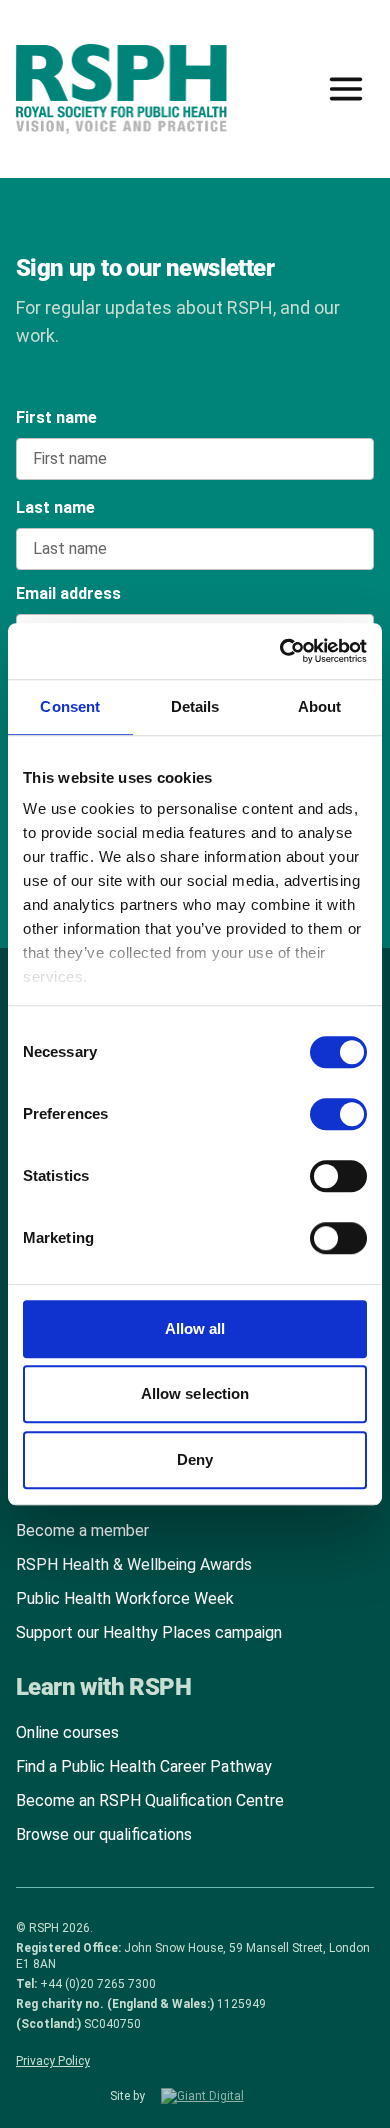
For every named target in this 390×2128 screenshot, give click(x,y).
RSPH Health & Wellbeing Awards (134, 1564)
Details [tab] (195, 706)
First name (56, 417)
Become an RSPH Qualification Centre (150, 1800)
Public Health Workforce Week (125, 1598)
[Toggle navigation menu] (346, 89)
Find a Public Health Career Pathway (144, 1766)
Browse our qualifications (104, 1834)
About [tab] (320, 706)
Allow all (195, 1328)
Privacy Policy (53, 2061)
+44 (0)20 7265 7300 (98, 1984)
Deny (195, 1459)
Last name (55, 507)
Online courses (67, 1732)
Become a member (82, 1530)
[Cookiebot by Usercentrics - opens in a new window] (280, 651)
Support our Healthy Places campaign (149, 1632)
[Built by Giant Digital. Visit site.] (221, 2096)
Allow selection (195, 1393)
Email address (68, 593)
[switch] (319, 1107)
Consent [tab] (70, 706)
